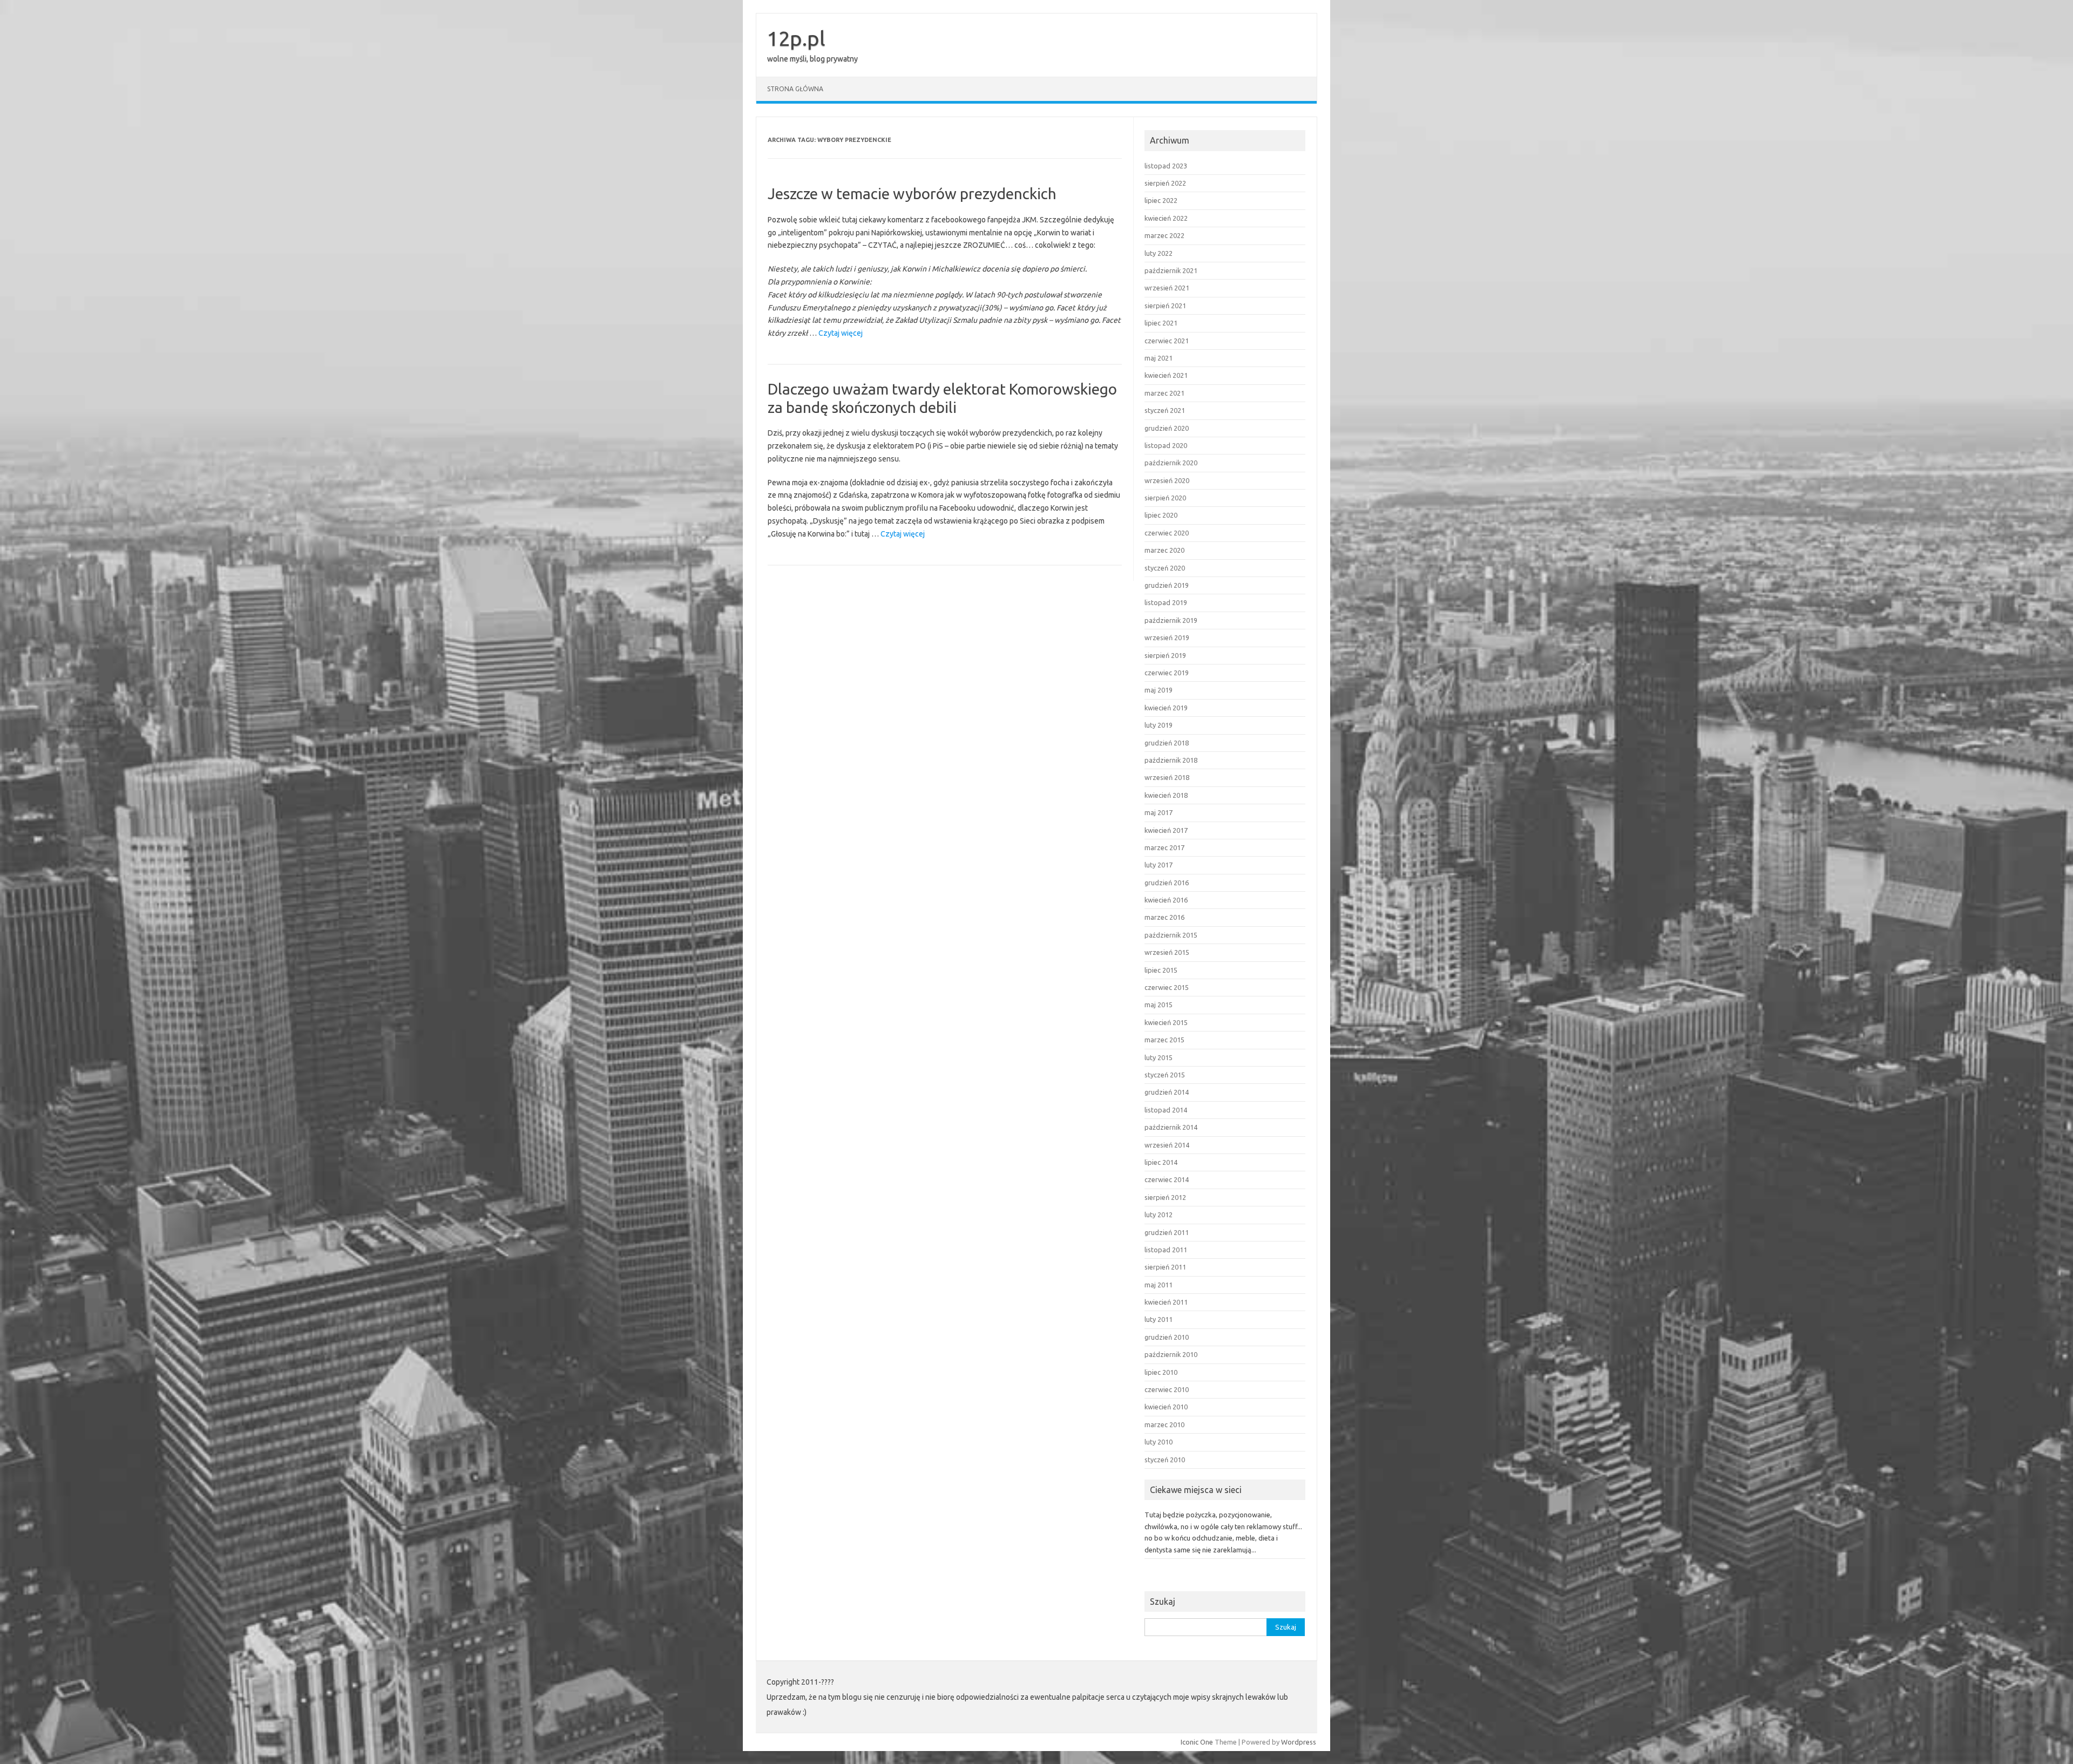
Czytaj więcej (841, 334)
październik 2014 (1171, 1127)
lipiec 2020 (1161, 515)
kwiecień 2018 (1166, 795)
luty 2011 (1159, 1319)
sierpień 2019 (1165, 655)
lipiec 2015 (1161, 970)
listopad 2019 (1166, 602)
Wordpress (1299, 1742)
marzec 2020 (1164, 550)
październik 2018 (1171, 760)
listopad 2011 (1166, 1250)
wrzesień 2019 (1167, 637)
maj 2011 (1159, 1285)
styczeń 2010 (1165, 1460)
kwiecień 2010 (1166, 1407)
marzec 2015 (1164, 1040)
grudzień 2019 (1167, 585)
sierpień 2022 (1165, 183)
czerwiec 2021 (1167, 341)
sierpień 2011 (1165, 1267)
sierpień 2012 (1165, 1197)
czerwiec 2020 (1167, 533)
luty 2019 (1159, 725)
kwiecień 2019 (1166, 708)
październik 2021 (1171, 270)
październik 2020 (1171, 463)
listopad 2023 (1166, 166)
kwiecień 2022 (1166, 218)
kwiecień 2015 (1166, 1022)
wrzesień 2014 (1167, 1145)
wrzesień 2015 (1167, 952)
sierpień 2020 (1165, 498)
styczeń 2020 (1165, 568)
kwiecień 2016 (1166, 900)
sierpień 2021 (1165, 306)
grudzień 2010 (1167, 1337)
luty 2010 (1159, 1442)
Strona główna (795, 89)
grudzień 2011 (1167, 1232)
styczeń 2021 (1165, 410)
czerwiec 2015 (1167, 987)
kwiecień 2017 (1166, 830)
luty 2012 (1159, 1215)
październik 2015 (1171, 935)
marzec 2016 (1164, 917)
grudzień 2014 (1167, 1092)
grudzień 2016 (1167, 883)
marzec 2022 (1164, 235)
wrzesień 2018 (1167, 777)
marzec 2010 (1164, 1424)
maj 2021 (1159, 358)
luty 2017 (1159, 865)
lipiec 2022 (1161, 200)
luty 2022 (1159, 253)
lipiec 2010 (1161, 1372)
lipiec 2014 (1161, 1162)
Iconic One (1197, 1742)
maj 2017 (1159, 812)
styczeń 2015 (1165, 1075)
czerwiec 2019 (1167, 673)
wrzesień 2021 (1167, 288)
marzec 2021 (1164, 393)
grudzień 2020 (1167, 428)
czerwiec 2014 (1167, 1179)
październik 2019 (1171, 620)
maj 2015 (1159, 1005)
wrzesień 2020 (1167, 480)
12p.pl (796, 38)
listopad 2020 (1166, 445)
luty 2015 (1159, 1057)
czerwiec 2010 (1167, 1389)
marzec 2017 (1164, 847)
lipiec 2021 (1161, 323)
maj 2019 (1159, 690)
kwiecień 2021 (1166, 375)
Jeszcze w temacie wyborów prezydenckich (912, 194)
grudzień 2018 (1167, 743)
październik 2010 (1171, 1354)
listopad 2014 (1166, 1110)
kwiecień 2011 (1166, 1302)
